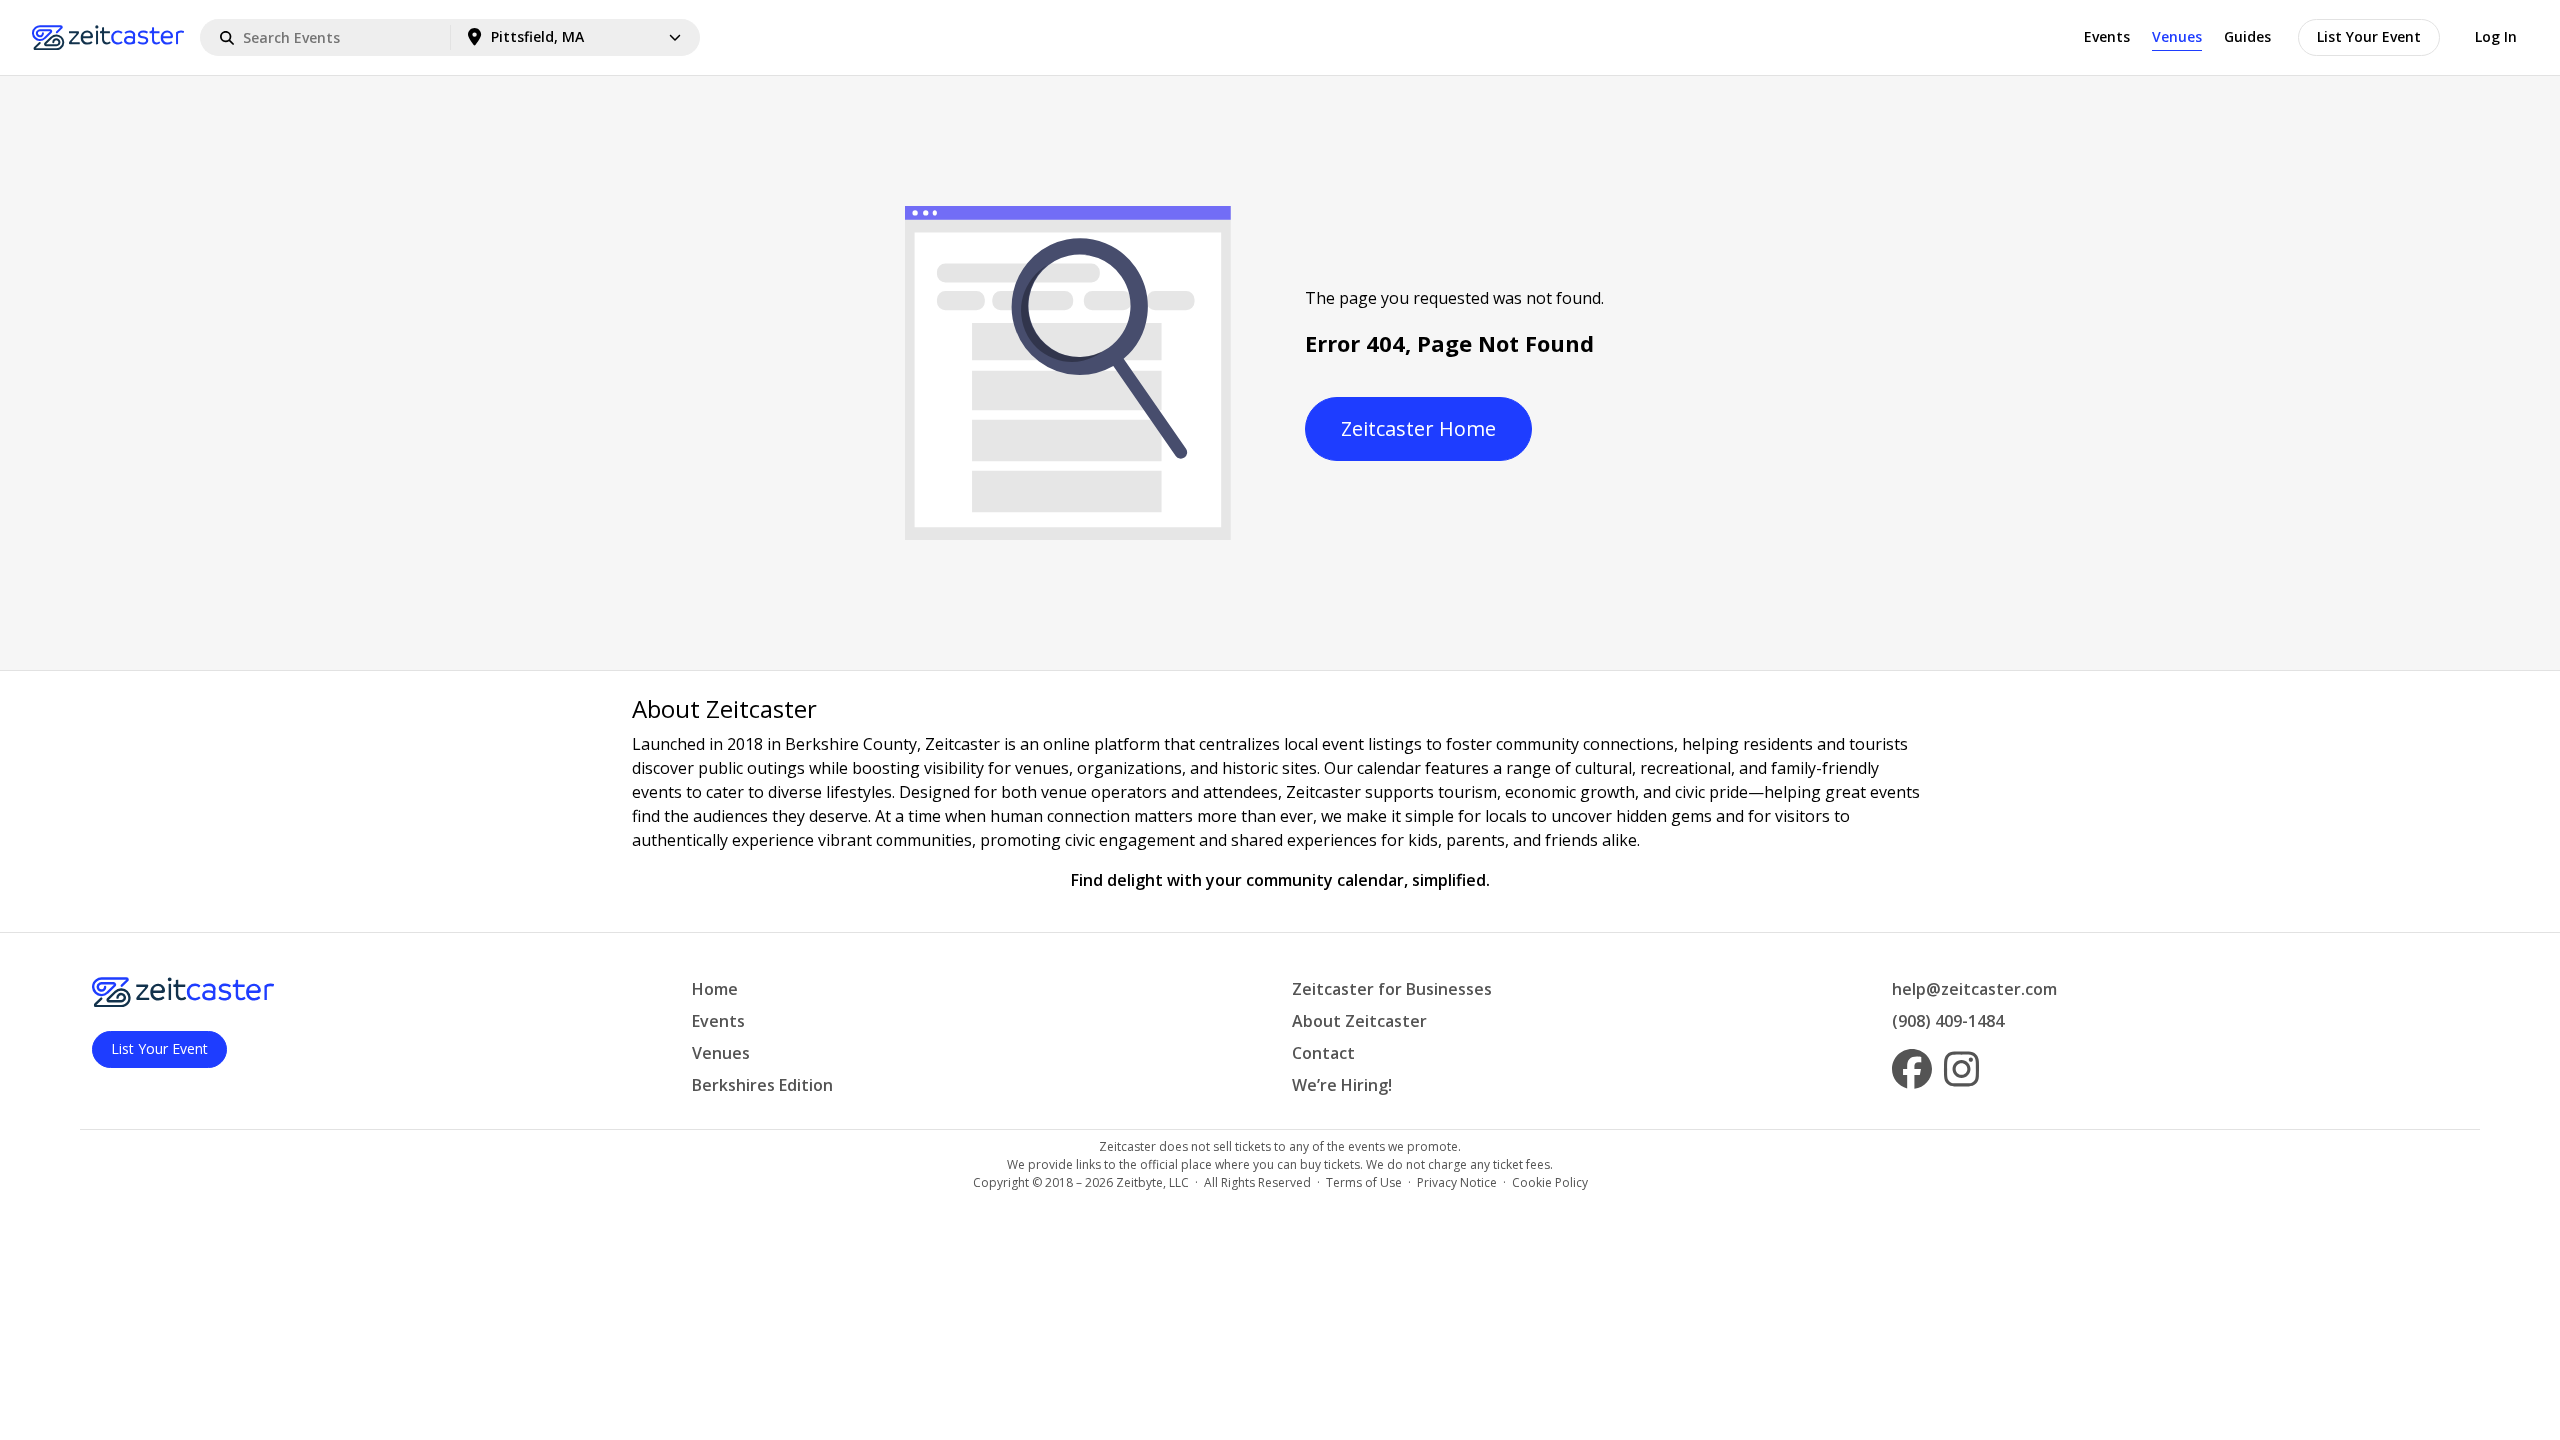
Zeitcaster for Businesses (1392, 989)
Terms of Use (1364, 1182)
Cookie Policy (1550, 1182)
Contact (1323, 1053)
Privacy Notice (1457, 1182)
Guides (2247, 36)
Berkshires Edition (762, 1085)
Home (715, 989)
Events (2107, 36)
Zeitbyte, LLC (1152, 1182)
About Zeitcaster (1359, 1021)
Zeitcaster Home (1418, 428)
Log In (2496, 36)
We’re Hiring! (1342, 1085)
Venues (2177, 36)
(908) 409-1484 (1948, 1021)
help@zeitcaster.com (1974, 989)
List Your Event (2369, 36)
